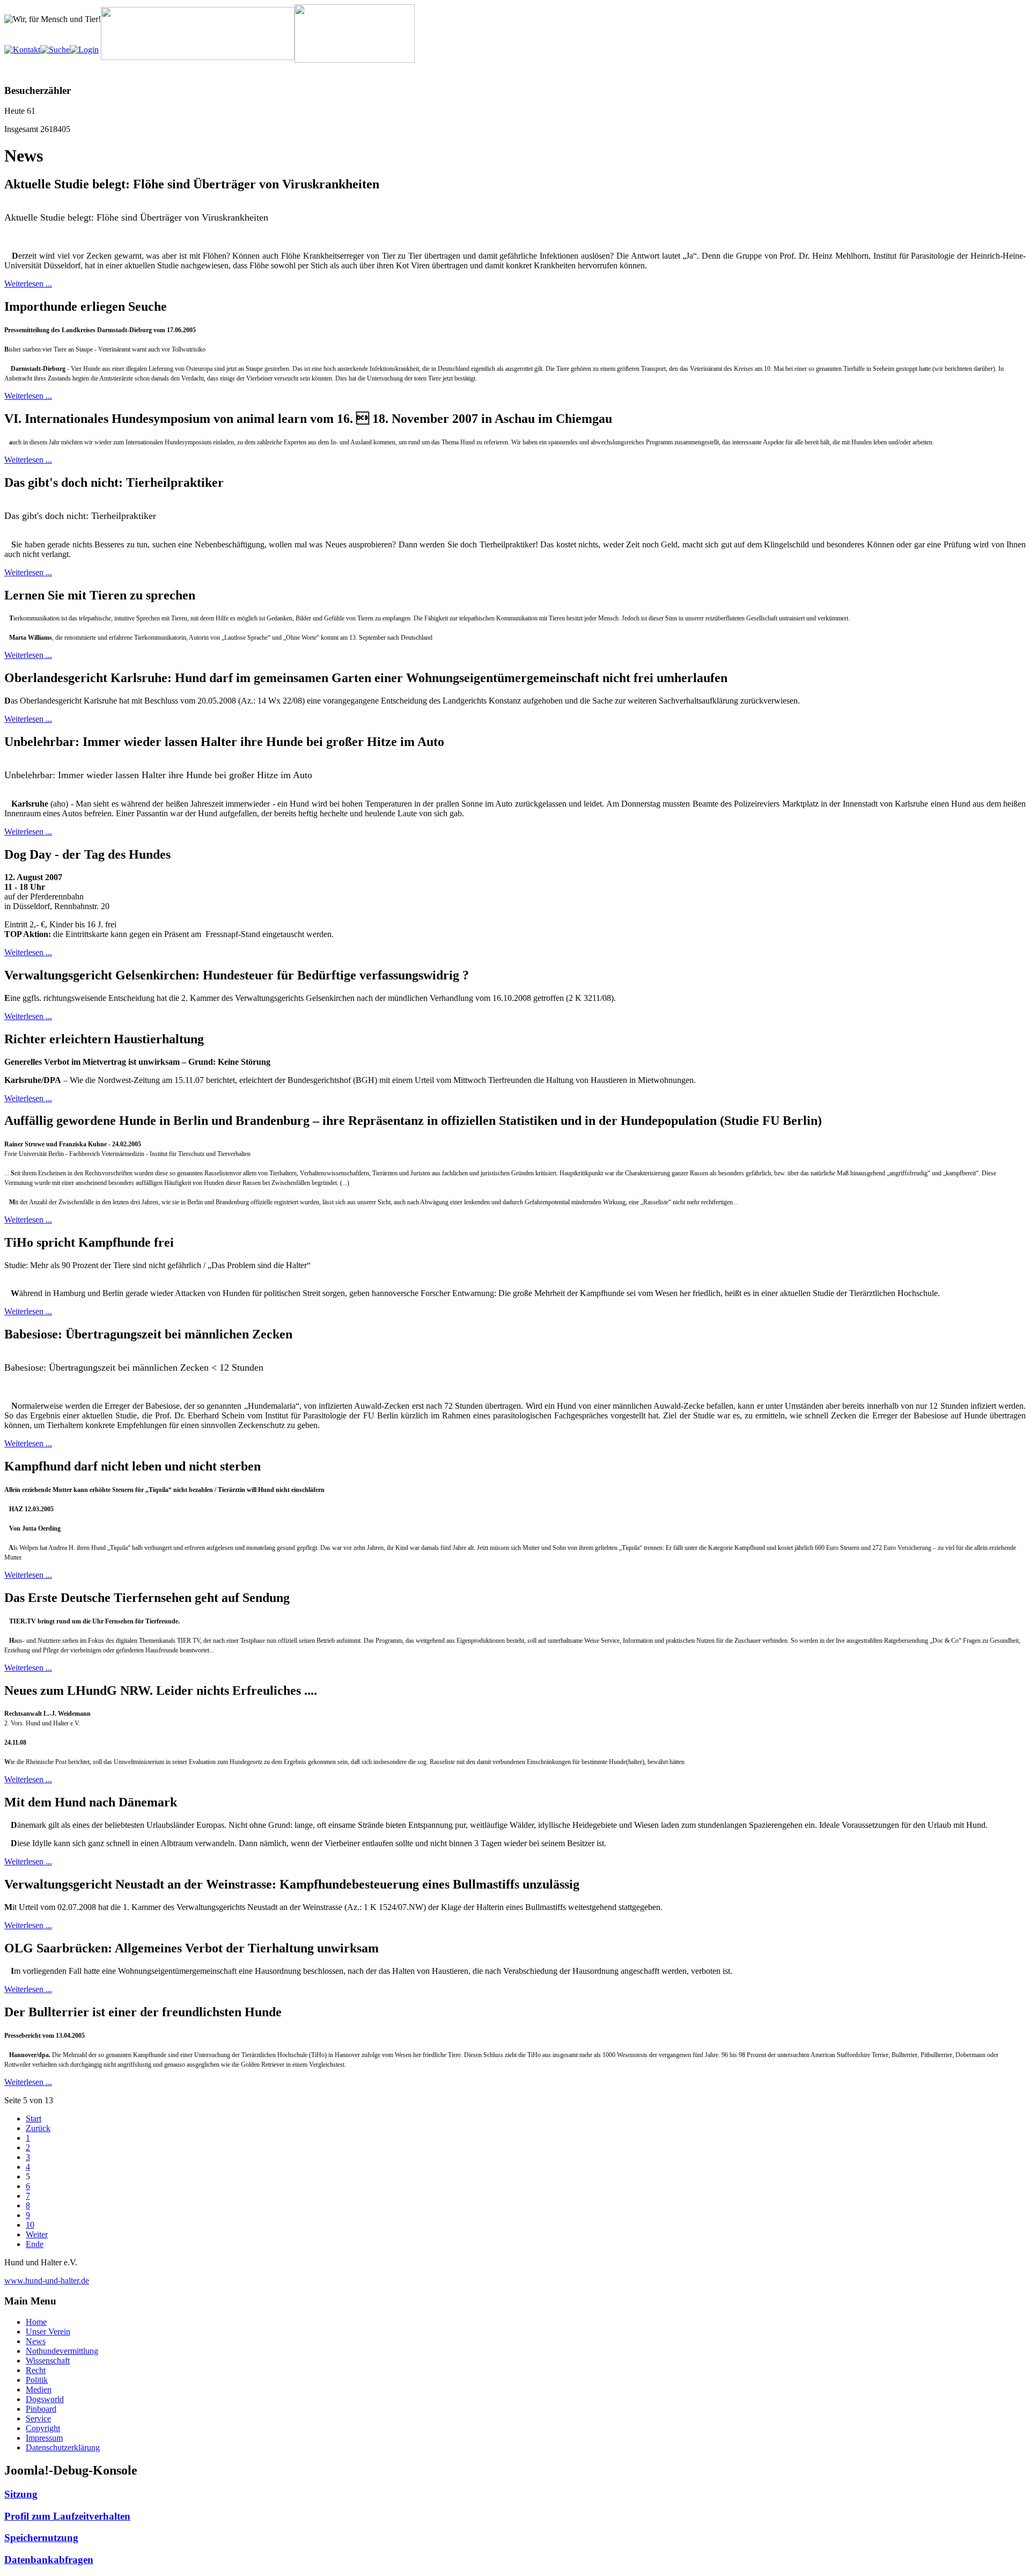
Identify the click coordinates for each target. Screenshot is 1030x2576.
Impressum (44, 2438)
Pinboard (41, 2409)
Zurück (38, 2128)
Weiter (37, 2234)
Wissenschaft (48, 2361)
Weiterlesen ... (28, 284)
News (36, 2341)
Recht (36, 2370)
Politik (37, 2380)
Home (36, 2322)
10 (30, 2225)
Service (38, 2418)
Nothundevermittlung (62, 2351)
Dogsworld (45, 2399)
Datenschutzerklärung (63, 2447)
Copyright (43, 2428)
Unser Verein (48, 2332)
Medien (39, 2390)
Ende (35, 2244)
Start (34, 2118)
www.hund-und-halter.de (47, 2281)
